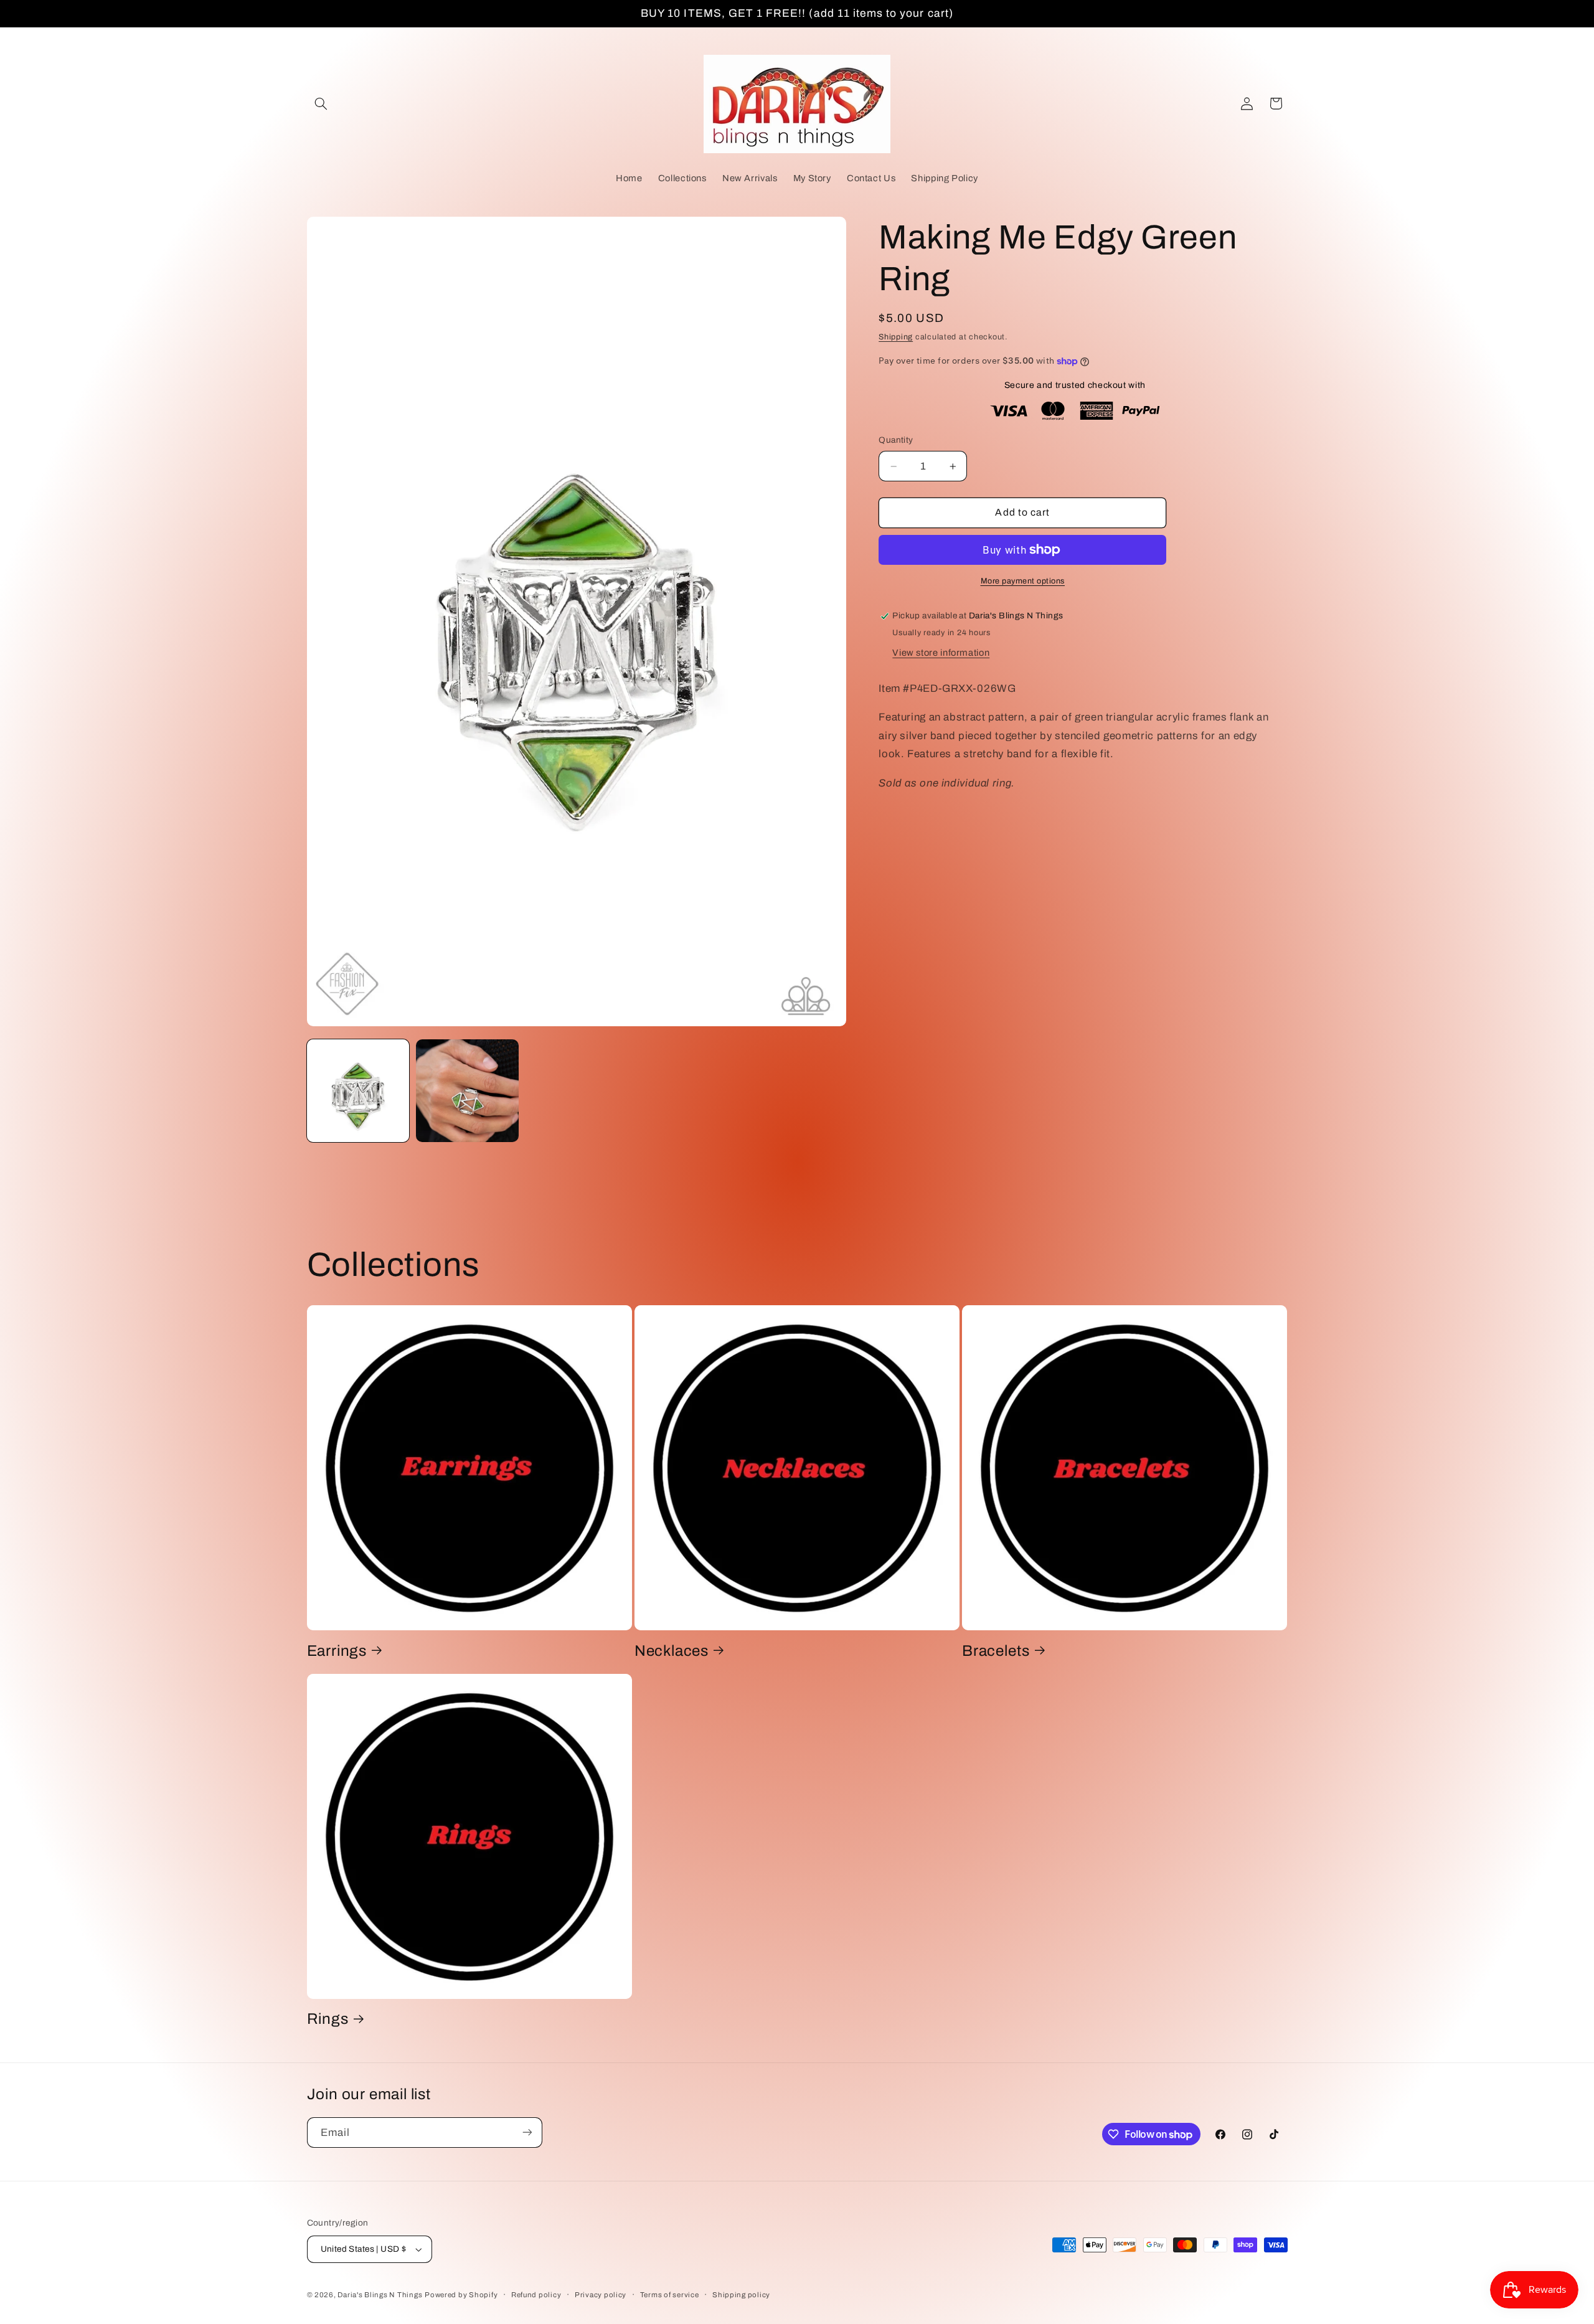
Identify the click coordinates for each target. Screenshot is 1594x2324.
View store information (941, 653)
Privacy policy (601, 2295)
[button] (321, 103)
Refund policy (536, 2295)
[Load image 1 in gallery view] (358, 1091)
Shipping (896, 338)
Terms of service (670, 2295)
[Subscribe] (527, 2133)
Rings (328, 2019)
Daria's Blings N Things (380, 2295)
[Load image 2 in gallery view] (467, 1091)
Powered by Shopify (461, 2295)
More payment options (1023, 581)
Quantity (896, 440)
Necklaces (672, 1650)
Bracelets (996, 1650)
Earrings (337, 1650)
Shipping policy (741, 2295)
